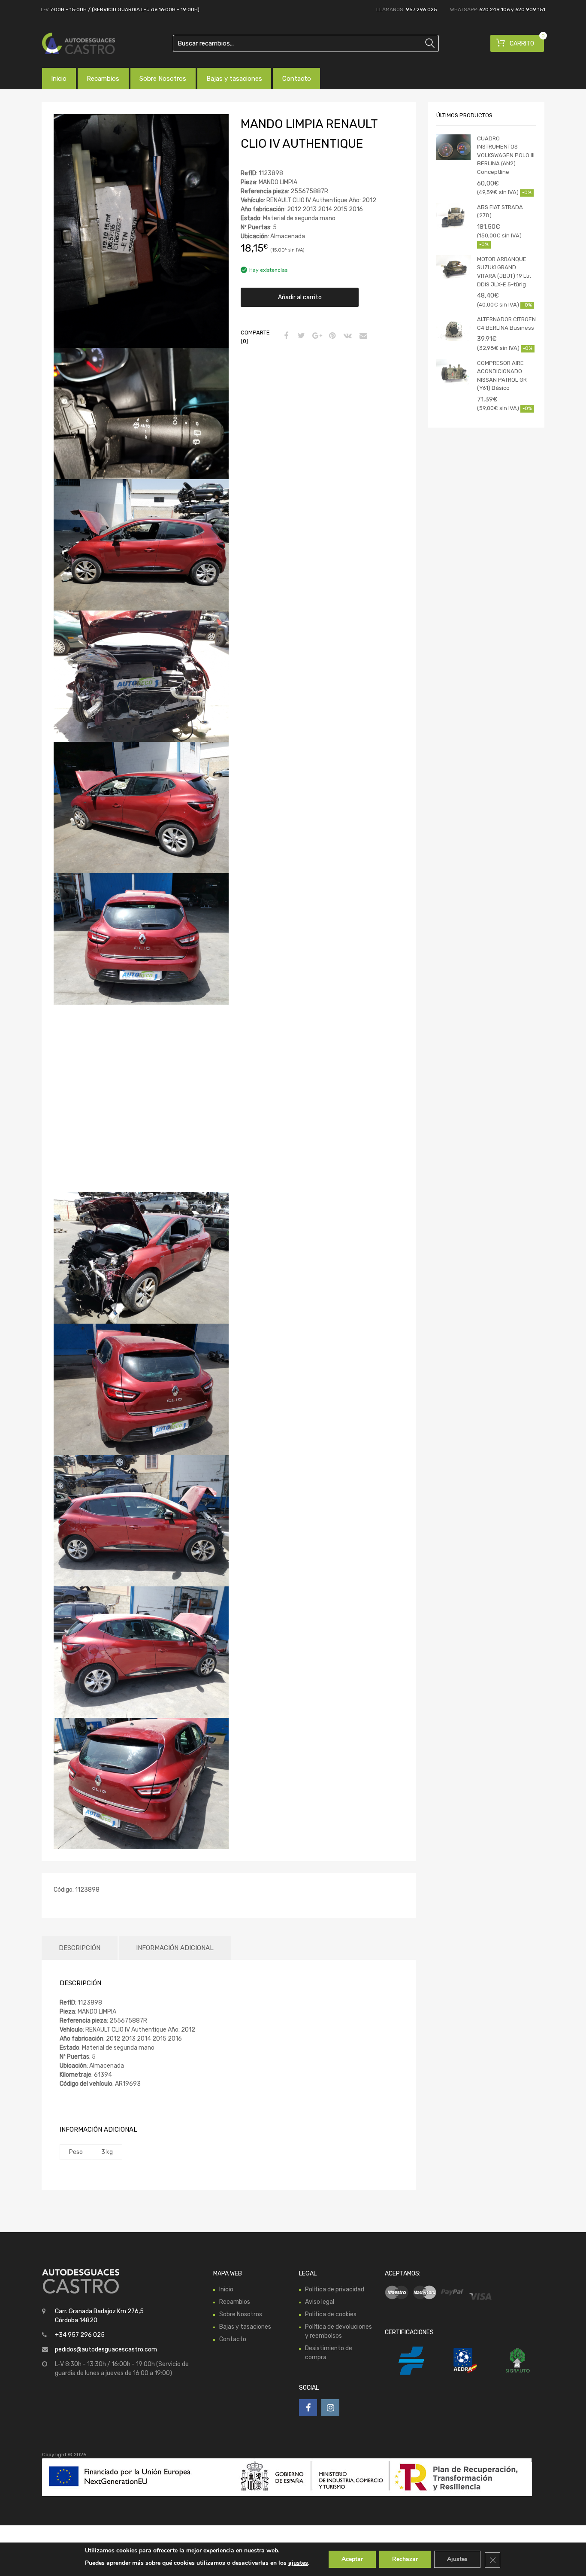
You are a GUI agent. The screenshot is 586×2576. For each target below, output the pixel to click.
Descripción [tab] (80, 1948)
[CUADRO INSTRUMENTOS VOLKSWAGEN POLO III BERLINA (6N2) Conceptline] (453, 147)
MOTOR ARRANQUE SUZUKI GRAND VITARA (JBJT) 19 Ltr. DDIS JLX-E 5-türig (504, 272)
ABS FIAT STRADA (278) (500, 211)
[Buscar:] (306, 43)
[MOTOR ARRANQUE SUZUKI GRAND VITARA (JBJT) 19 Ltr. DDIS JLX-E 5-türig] (453, 268)
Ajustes (457, 2559)
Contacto (297, 79)
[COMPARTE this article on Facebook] (285, 336)
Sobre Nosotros (163, 79)
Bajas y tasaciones (234, 79)
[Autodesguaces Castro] (79, 43)
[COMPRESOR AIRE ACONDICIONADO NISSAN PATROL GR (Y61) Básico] (453, 372)
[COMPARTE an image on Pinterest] (331, 336)
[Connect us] (308, 2408)
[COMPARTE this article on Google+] (316, 336)
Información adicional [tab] (175, 1948)
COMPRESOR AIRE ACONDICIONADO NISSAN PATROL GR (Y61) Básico (502, 376)
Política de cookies (331, 2314)
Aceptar (352, 2559)
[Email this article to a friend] (362, 336)
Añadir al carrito (300, 297)
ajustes (298, 2563)
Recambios (103, 79)
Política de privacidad (335, 2289)
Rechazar (405, 2559)
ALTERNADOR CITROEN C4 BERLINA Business (506, 324)
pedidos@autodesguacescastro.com (106, 2350)
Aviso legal (320, 2302)
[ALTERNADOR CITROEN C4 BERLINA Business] (453, 328)
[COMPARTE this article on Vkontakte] (347, 336)
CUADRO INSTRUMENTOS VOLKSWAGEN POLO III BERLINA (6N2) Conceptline (506, 155)
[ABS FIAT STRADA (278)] (453, 216)
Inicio (59, 79)
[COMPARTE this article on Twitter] (300, 336)
